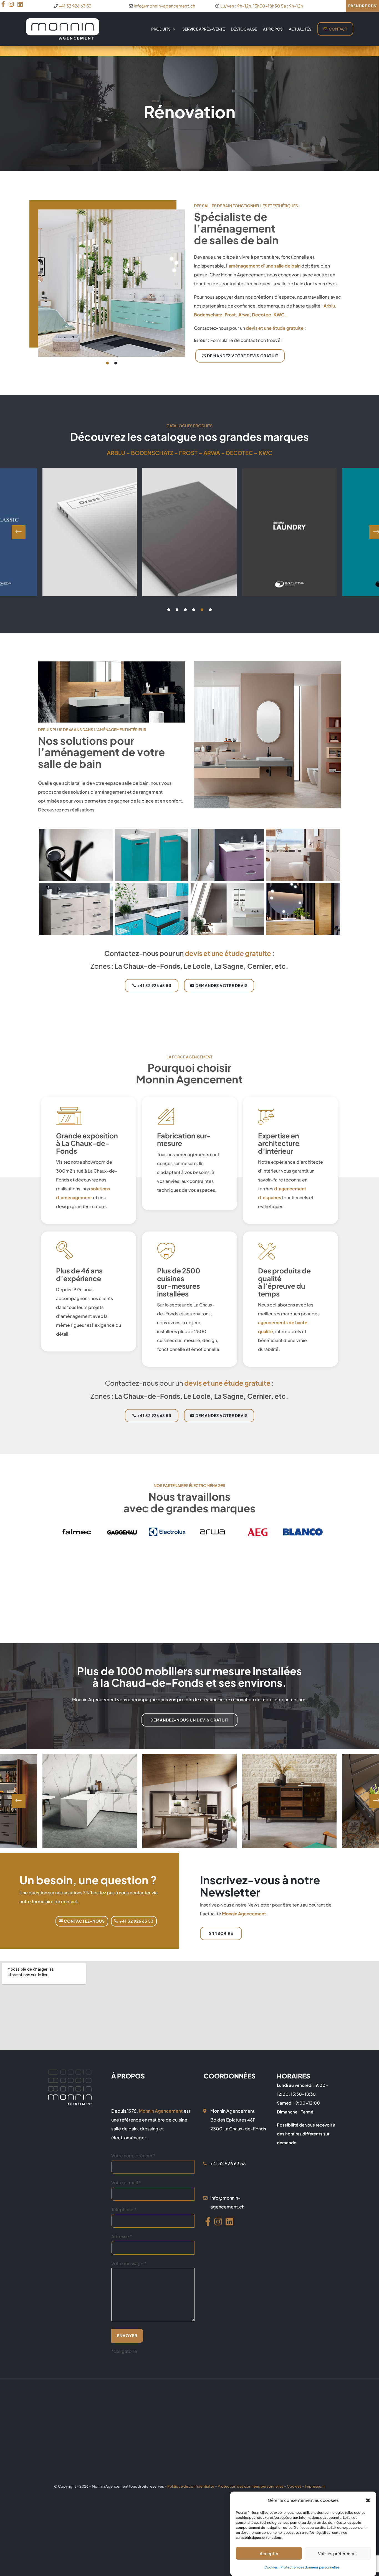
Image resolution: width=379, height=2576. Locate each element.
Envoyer (127, 2335)
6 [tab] (210, 610)
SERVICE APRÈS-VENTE (204, 29)
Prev (19, 532)
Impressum (315, 2486)
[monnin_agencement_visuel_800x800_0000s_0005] (227, 879)
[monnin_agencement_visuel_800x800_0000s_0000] (303, 934)
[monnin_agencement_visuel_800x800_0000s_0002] (152, 934)
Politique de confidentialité (191, 2486)
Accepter (269, 2553)
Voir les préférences (338, 2553)
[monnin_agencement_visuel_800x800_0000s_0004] (303, 879)
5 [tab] (202, 610)
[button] (368, 2500)
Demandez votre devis (222, 985)
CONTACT (338, 29)
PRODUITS (161, 29)
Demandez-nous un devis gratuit (189, 1720)
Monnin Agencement (244, 1914)
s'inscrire (221, 1933)
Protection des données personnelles (310, 2567)
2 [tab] (116, 363)
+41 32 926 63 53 (75, 6)
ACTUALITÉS (300, 29)
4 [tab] (194, 610)
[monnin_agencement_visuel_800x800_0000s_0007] (76, 879)
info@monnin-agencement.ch (165, 6)
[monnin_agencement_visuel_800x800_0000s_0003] (76, 934)
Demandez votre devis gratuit (243, 356)
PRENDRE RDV (362, 6)
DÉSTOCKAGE (244, 29)
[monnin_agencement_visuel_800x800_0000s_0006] (152, 879)
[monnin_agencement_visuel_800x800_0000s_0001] (227, 934)
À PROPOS (273, 29)
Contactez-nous (84, 1921)
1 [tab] (107, 363)
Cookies (271, 2567)
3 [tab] (185, 610)
